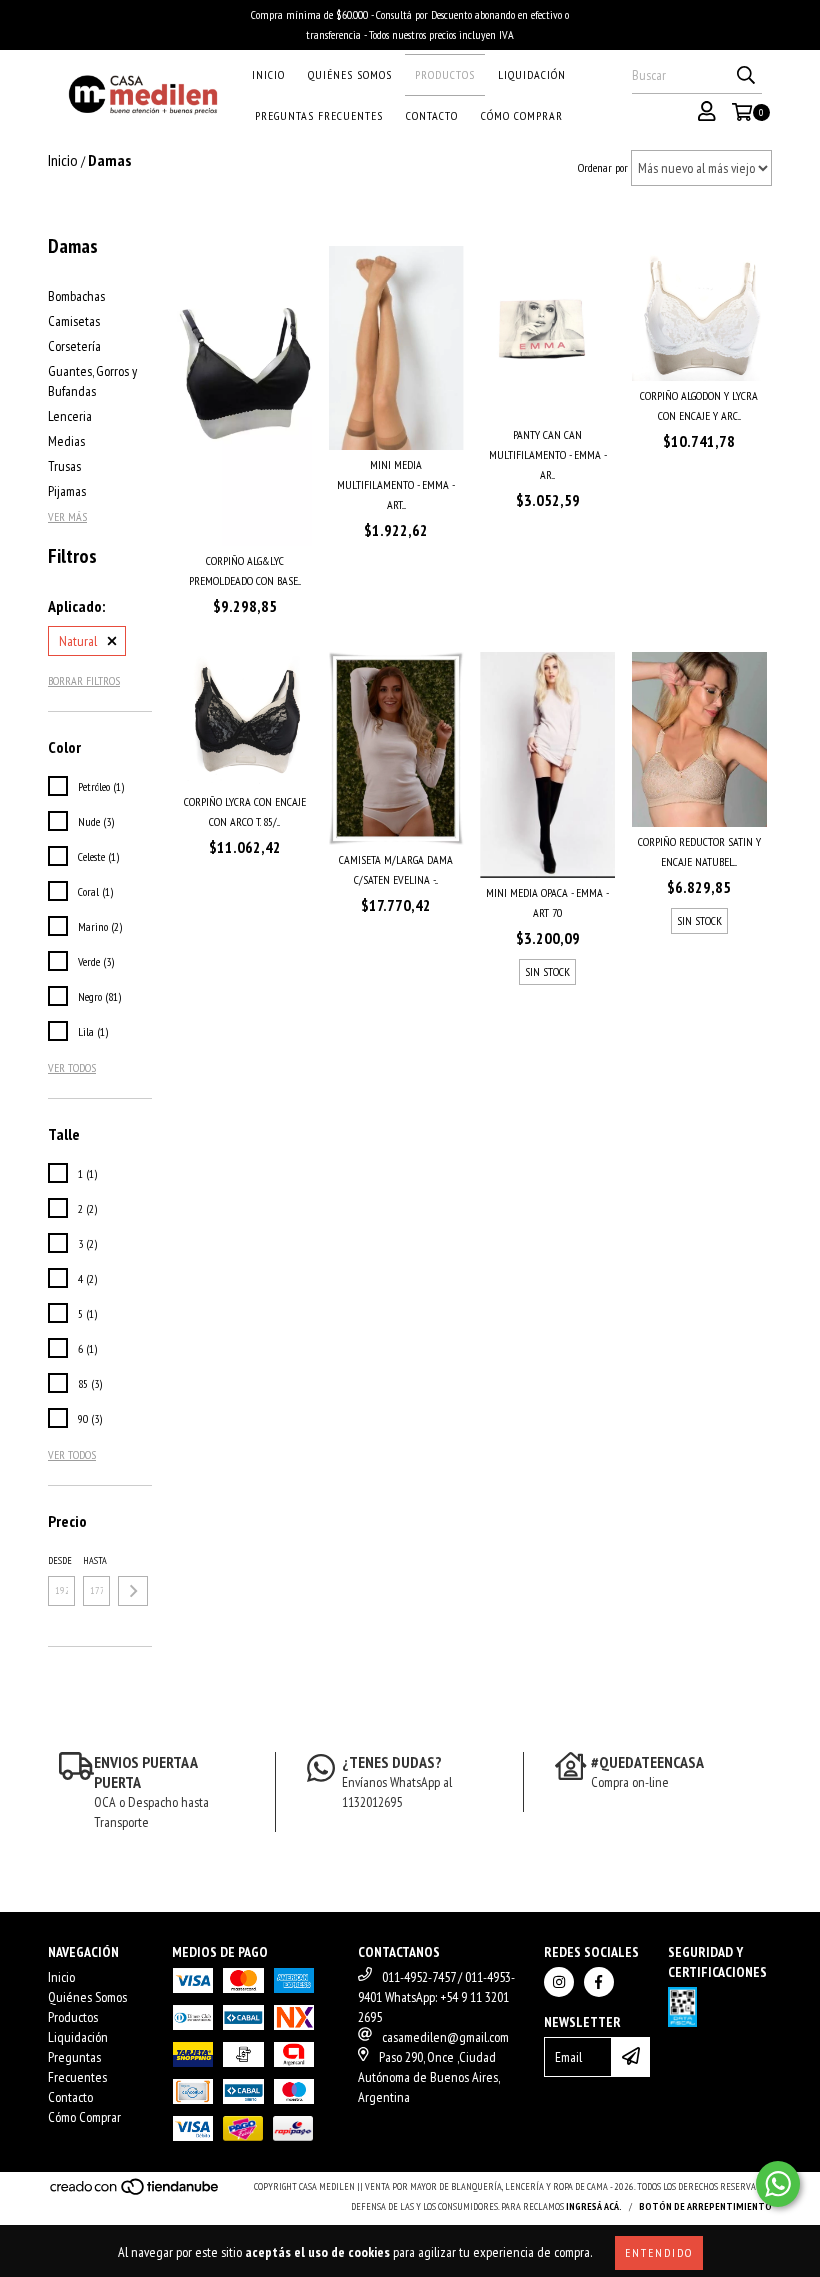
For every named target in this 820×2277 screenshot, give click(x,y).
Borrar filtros (84, 680)
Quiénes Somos (350, 74)
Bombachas (76, 296)
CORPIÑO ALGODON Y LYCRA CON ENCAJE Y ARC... (699, 405)
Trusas (64, 466)
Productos (445, 74)
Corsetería (74, 346)
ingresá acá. (594, 2206)
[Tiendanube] (135, 2192)
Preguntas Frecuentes (319, 115)
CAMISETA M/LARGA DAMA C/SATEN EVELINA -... (396, 869)
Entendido (659, 2252)
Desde (60, 1560)
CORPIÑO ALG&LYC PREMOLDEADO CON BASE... (245, 570)
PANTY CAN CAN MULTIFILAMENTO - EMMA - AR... (548, 454)
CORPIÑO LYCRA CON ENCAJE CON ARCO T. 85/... (245, 811)
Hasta (95, 1560)
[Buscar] (746, 76)
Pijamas (67, 491)
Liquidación (532, 74)
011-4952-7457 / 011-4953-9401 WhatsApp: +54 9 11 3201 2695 (436, 1997)
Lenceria (70, 416)
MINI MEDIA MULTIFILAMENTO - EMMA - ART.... (396, 484)
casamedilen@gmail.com (445, 2037)
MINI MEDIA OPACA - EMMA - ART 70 (547, 902)
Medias (66, 441)
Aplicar (133, 1591)
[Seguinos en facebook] (599, 1982)
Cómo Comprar (522, 115)
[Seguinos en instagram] (559, 1982)
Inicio (268, 74)
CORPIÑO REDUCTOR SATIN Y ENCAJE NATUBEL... (699, 851)
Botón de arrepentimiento (705, 2206)
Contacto (432, 115)
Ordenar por (603, 167)
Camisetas (74, 321)
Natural (78, 641)
